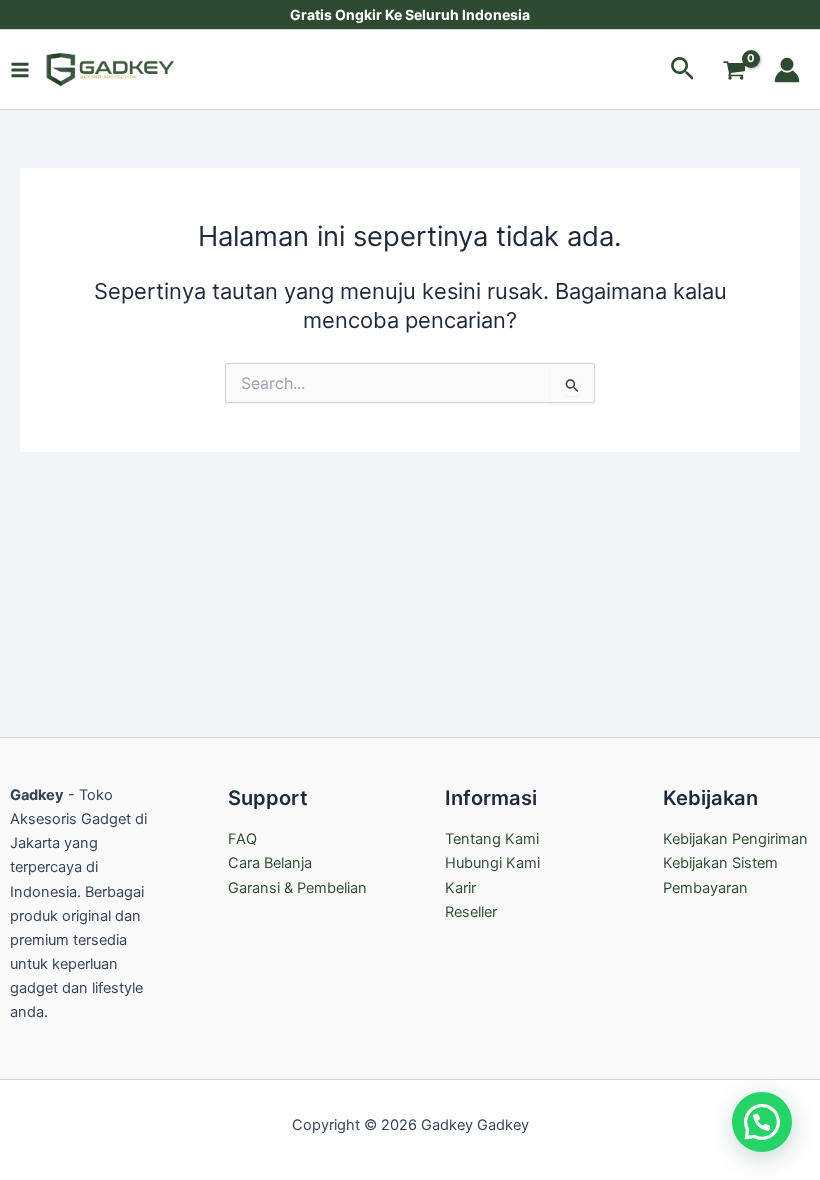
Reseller (471, 912)
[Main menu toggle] (20, 69)
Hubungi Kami (492, 863)
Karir (460, 888)
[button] (682, 69)
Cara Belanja (270, 863)
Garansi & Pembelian (297, 888)
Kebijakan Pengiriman (735, 839)
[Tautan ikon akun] (787, 70)
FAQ (242, 839)
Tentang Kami (492, 839)
